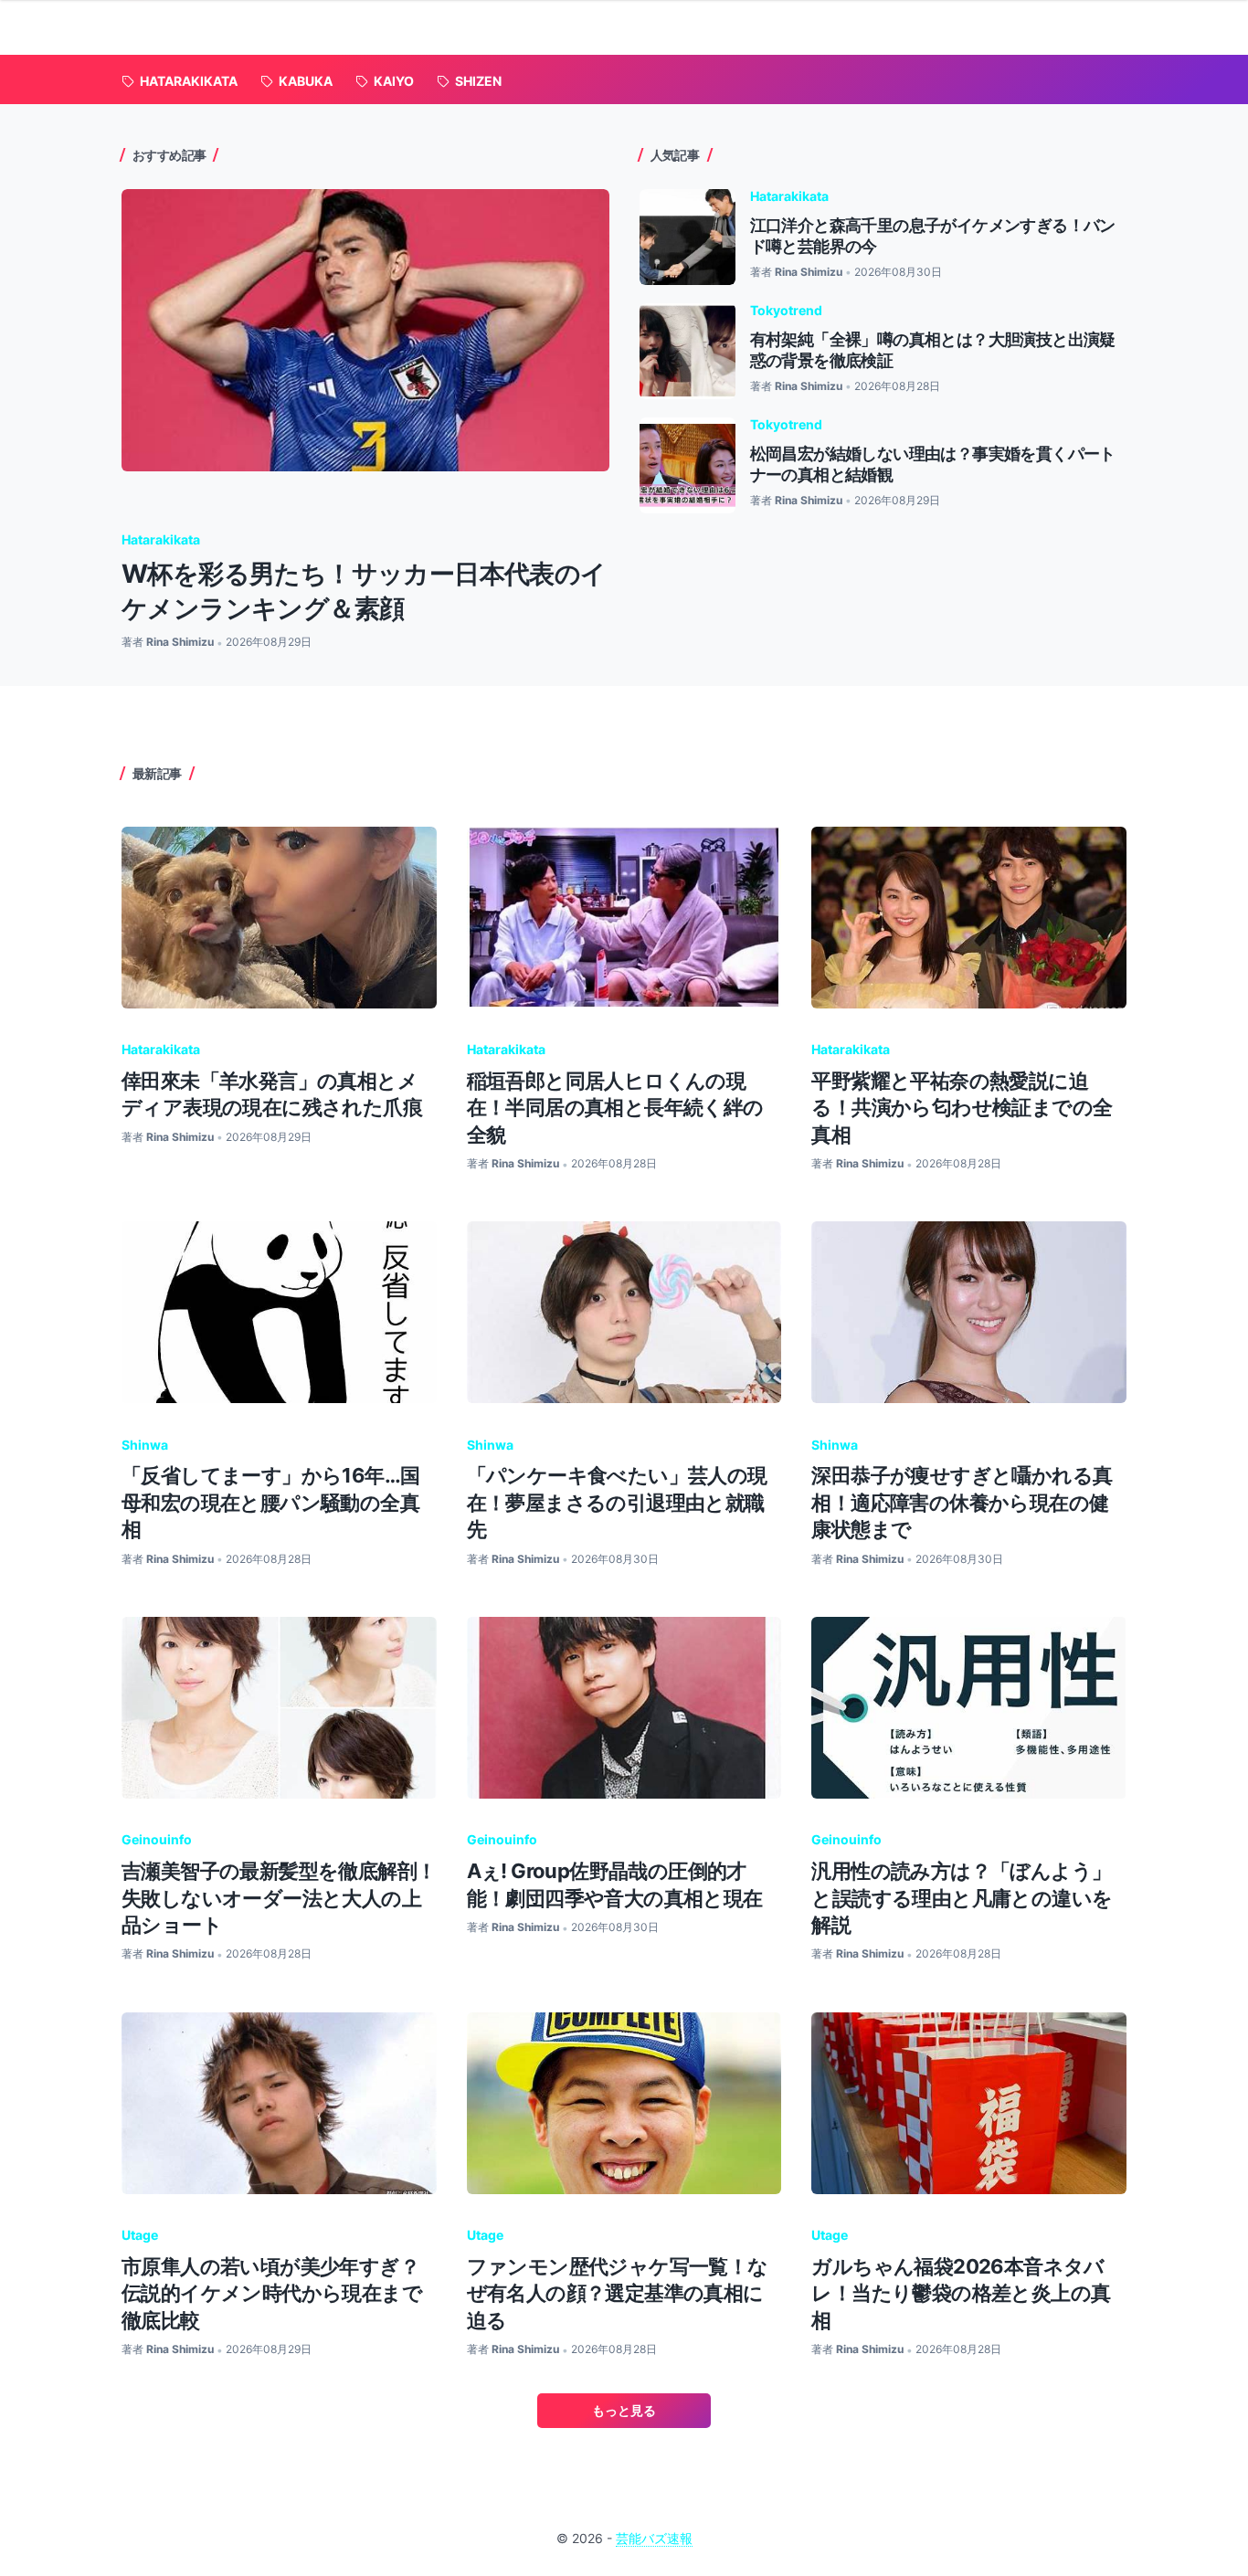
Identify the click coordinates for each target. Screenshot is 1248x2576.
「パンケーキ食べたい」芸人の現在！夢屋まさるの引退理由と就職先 (617, 1502)
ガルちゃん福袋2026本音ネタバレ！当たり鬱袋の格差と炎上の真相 (961, 2293)
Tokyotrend (786, 310)
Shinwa (145, 1445)
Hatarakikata (161, 539)
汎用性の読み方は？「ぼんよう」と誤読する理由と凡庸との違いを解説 (962, 1898)
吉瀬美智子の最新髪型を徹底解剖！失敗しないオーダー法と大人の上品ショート (279, 1898)
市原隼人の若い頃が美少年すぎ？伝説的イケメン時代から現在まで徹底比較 (272, 2293)
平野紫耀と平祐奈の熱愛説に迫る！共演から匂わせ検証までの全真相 (962, 1108)
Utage (140, 2235)
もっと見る (624, 2410)
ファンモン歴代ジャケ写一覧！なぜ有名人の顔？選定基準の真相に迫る (618, 2293)
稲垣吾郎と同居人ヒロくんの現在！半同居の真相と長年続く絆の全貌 (615, 1108)
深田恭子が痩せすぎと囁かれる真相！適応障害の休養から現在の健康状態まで (962, 1502)
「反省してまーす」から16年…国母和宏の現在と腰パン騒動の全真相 (270, 1502)
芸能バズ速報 (654, 2538)
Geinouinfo (157, 1839)
